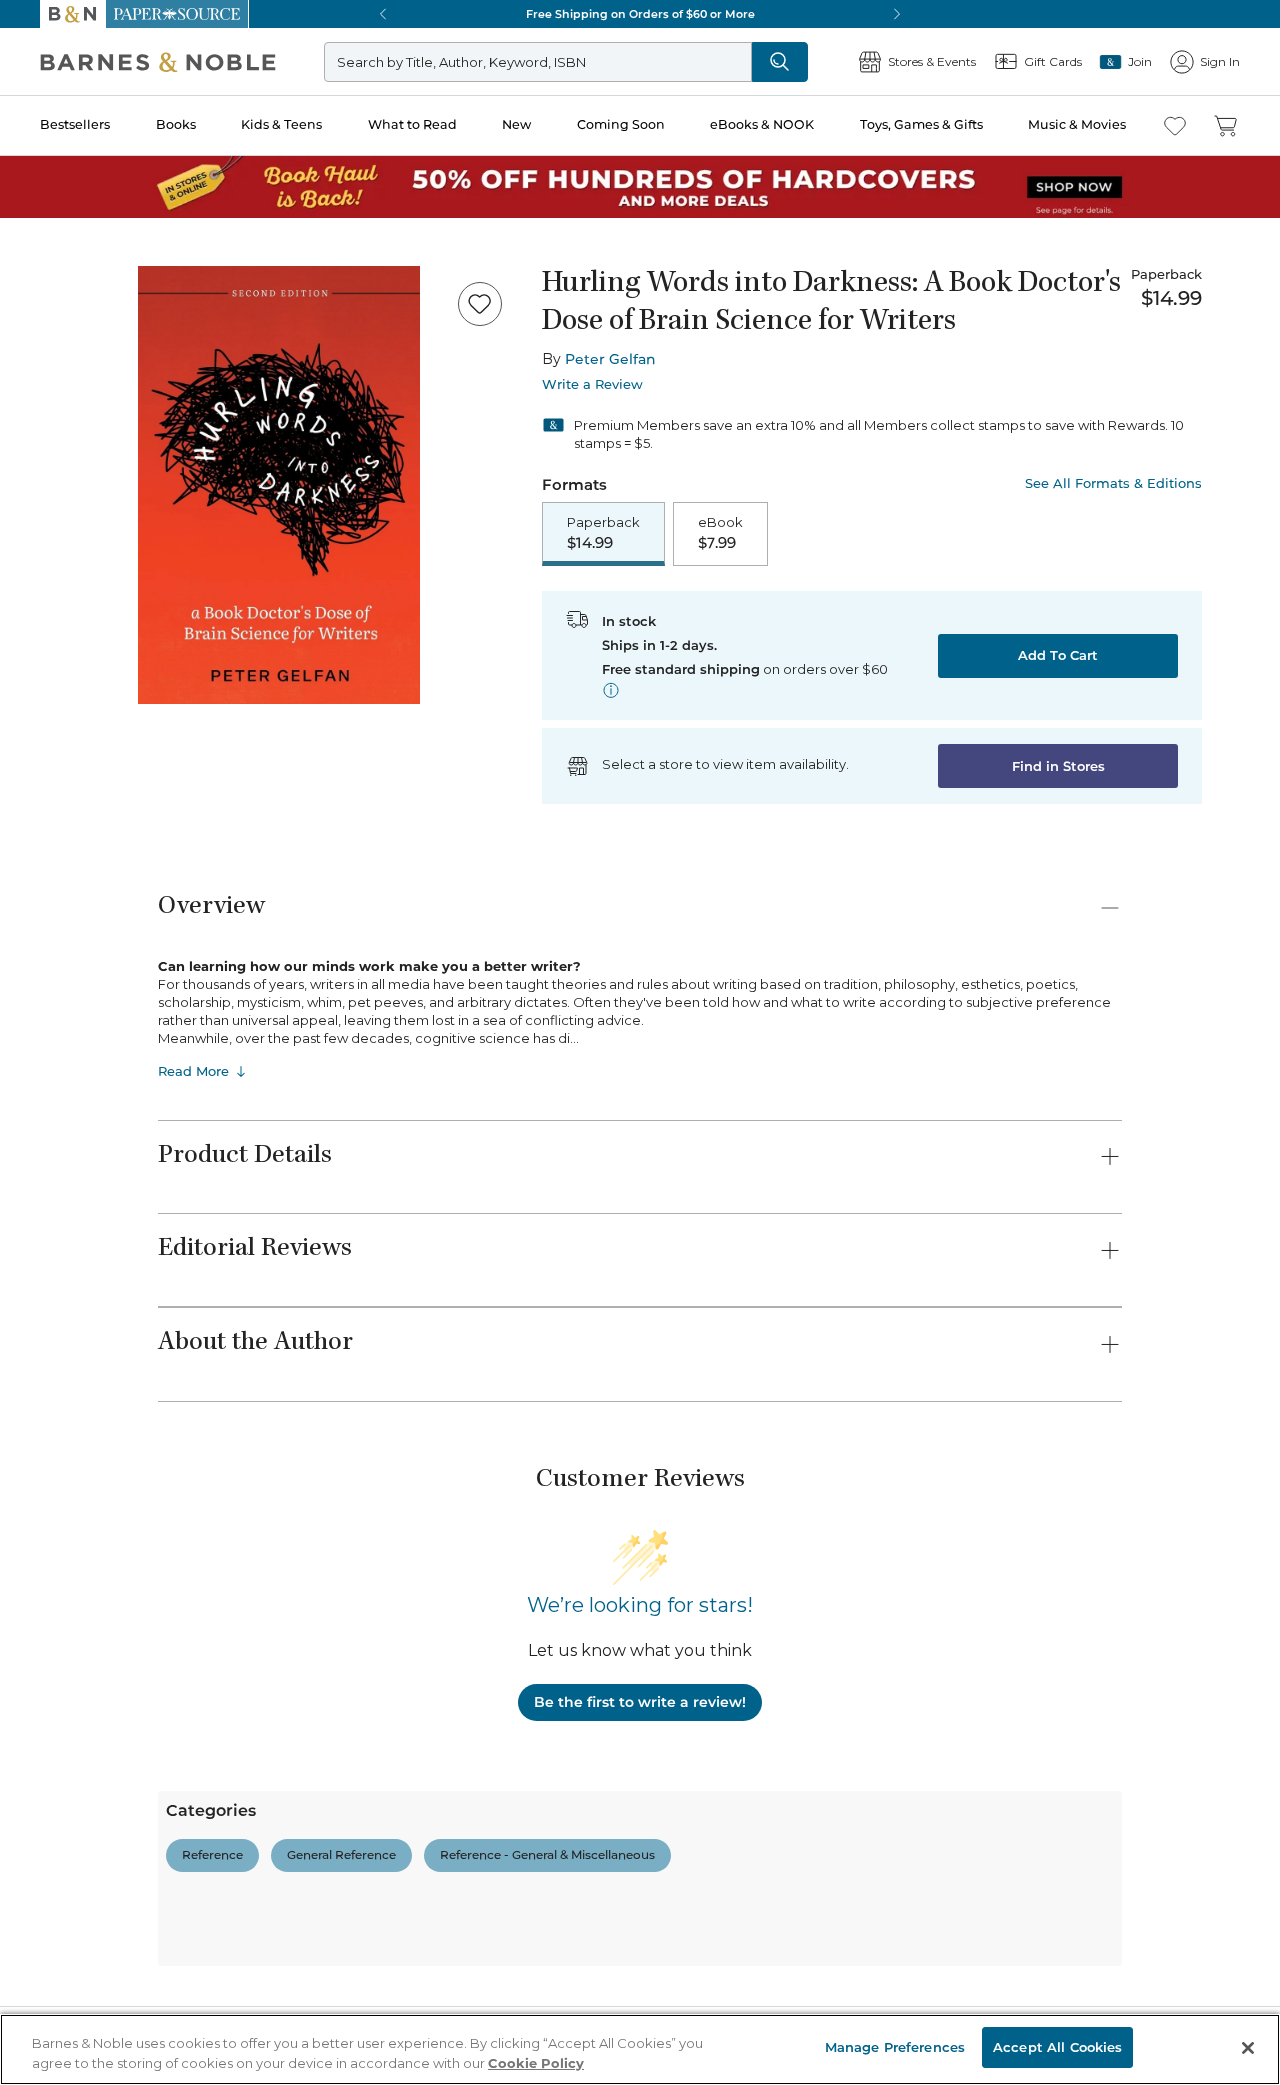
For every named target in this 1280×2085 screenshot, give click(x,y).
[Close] (28, 138)
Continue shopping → (78, 249)
